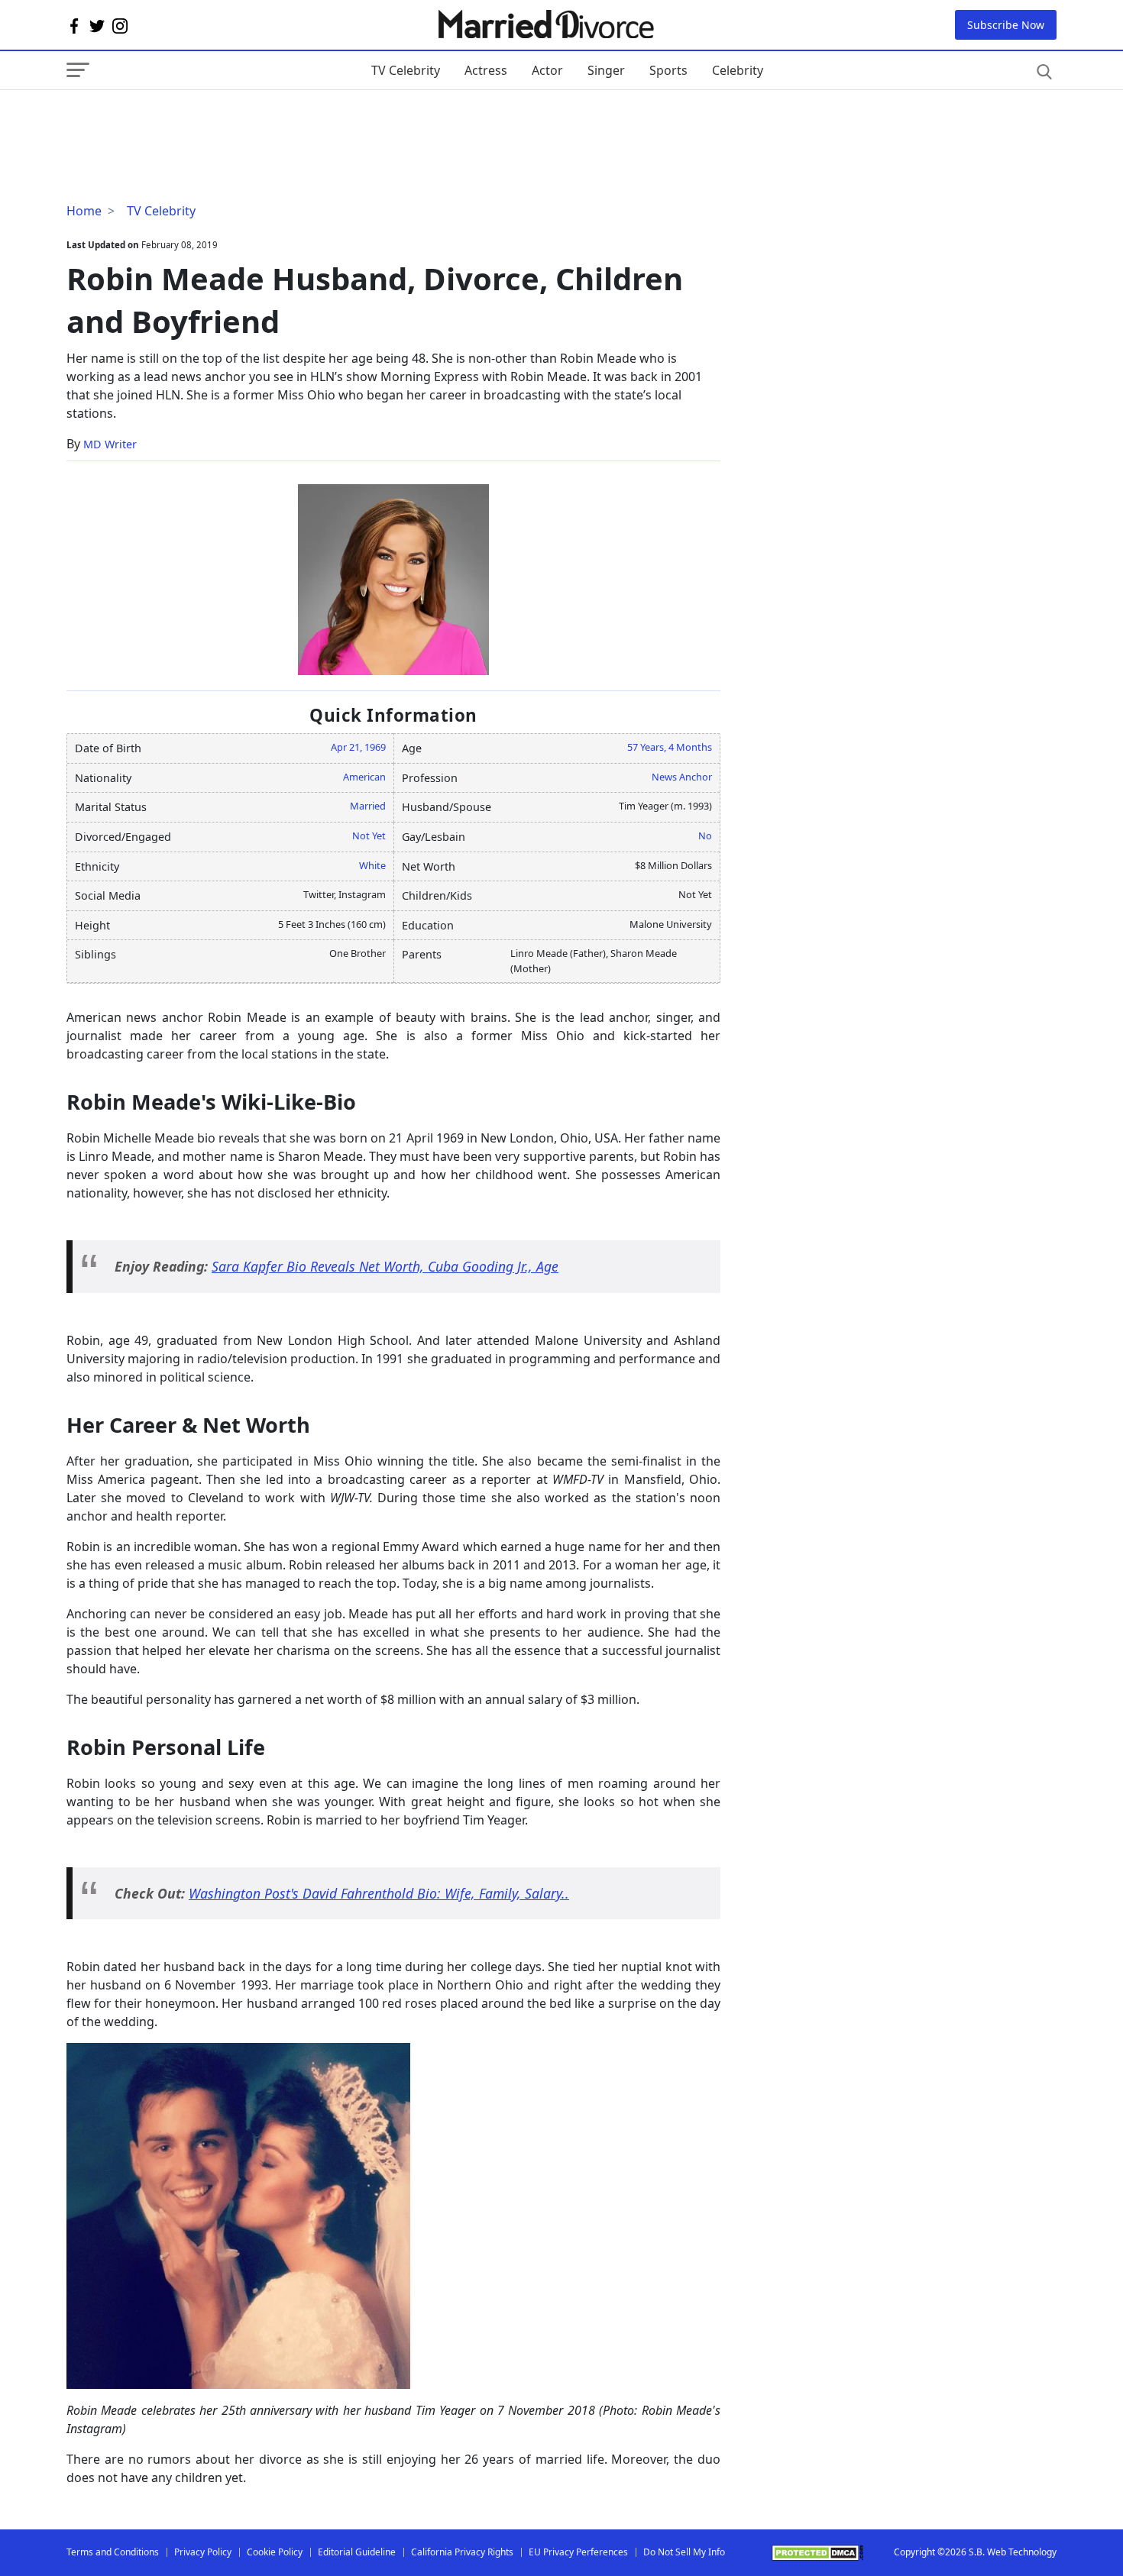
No (705, 836)
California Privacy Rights (462, 2552)
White (372, 865)
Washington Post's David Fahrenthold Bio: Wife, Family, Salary (375, 1893)
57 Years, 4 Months (670, 747)
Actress (486, 70)
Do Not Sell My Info (684, 2552)
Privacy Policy (203, 2552)
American (364, 777)
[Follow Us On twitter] (97, 25)
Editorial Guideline (357, 2552)
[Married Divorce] (545, 25)
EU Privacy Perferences (578, 2552)
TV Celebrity (406, 70)
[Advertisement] (189, 121)
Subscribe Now (1006, 25)
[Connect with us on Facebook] (74, 25)
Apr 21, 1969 (358, 747)
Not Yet (369, 836)
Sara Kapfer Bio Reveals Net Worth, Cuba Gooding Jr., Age (385, 1266)
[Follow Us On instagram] (120, 25)
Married (368, 806)
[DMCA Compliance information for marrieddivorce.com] (817, 2553)
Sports (668, 70)
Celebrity (738, 70)
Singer (606, 70)
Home (84, 211)
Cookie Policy (275, 2552)
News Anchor (682, 777)
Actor (547, 70)
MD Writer (110, 444)
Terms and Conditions (113, 2552)
